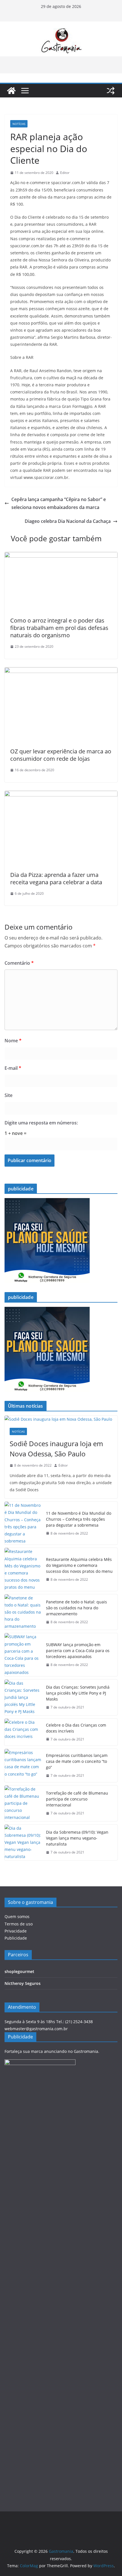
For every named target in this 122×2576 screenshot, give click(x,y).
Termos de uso (19, 1924)
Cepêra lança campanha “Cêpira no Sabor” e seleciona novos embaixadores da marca (59, 503)
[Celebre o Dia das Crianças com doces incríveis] (23, 1732)
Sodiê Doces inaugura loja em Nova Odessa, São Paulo (56, 1449)
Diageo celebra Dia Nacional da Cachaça (68, 521)
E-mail (13, 1068)
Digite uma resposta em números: (41, 1123)
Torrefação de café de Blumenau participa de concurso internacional (77, 1799)
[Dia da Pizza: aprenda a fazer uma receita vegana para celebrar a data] (61, 795)
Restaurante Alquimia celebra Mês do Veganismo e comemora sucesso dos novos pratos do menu (79, 1565)
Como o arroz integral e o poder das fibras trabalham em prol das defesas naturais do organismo (59, 628)
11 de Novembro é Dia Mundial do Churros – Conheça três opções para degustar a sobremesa (79, 1519)
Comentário (19, 963)
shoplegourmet (19, 1971)
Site (9, 1095)
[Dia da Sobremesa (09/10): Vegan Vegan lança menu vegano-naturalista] (23, 1842)
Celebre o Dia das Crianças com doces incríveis (76, 1728)
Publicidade (16, 1938)
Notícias (19, 124)
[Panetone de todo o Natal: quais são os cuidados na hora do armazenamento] (23, 1612)
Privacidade (16, 1931)
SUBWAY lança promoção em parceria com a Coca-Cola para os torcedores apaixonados (78, 1651)
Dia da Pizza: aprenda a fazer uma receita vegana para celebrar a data (56, 878)
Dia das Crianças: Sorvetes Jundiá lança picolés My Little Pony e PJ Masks (78, 1693)
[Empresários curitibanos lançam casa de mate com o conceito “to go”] (23, 1766)
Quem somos (17, 1916)
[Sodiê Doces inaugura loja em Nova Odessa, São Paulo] (61, 1419)
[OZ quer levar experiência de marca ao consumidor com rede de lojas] (61, 671)
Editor (65, 173)
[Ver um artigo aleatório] (111, 91)
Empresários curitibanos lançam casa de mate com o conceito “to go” (77, 1761)
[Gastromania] (11, 91)
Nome (13, 1041)
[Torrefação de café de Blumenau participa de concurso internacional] (23, 1803)
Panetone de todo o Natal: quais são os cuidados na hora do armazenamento (76, 1608)
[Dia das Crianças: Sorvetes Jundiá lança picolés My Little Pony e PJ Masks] (23, 1697)
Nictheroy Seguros (23, 1983)
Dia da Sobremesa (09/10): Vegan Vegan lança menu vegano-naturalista (77, 1838)
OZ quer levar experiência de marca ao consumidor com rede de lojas (61, 755)
